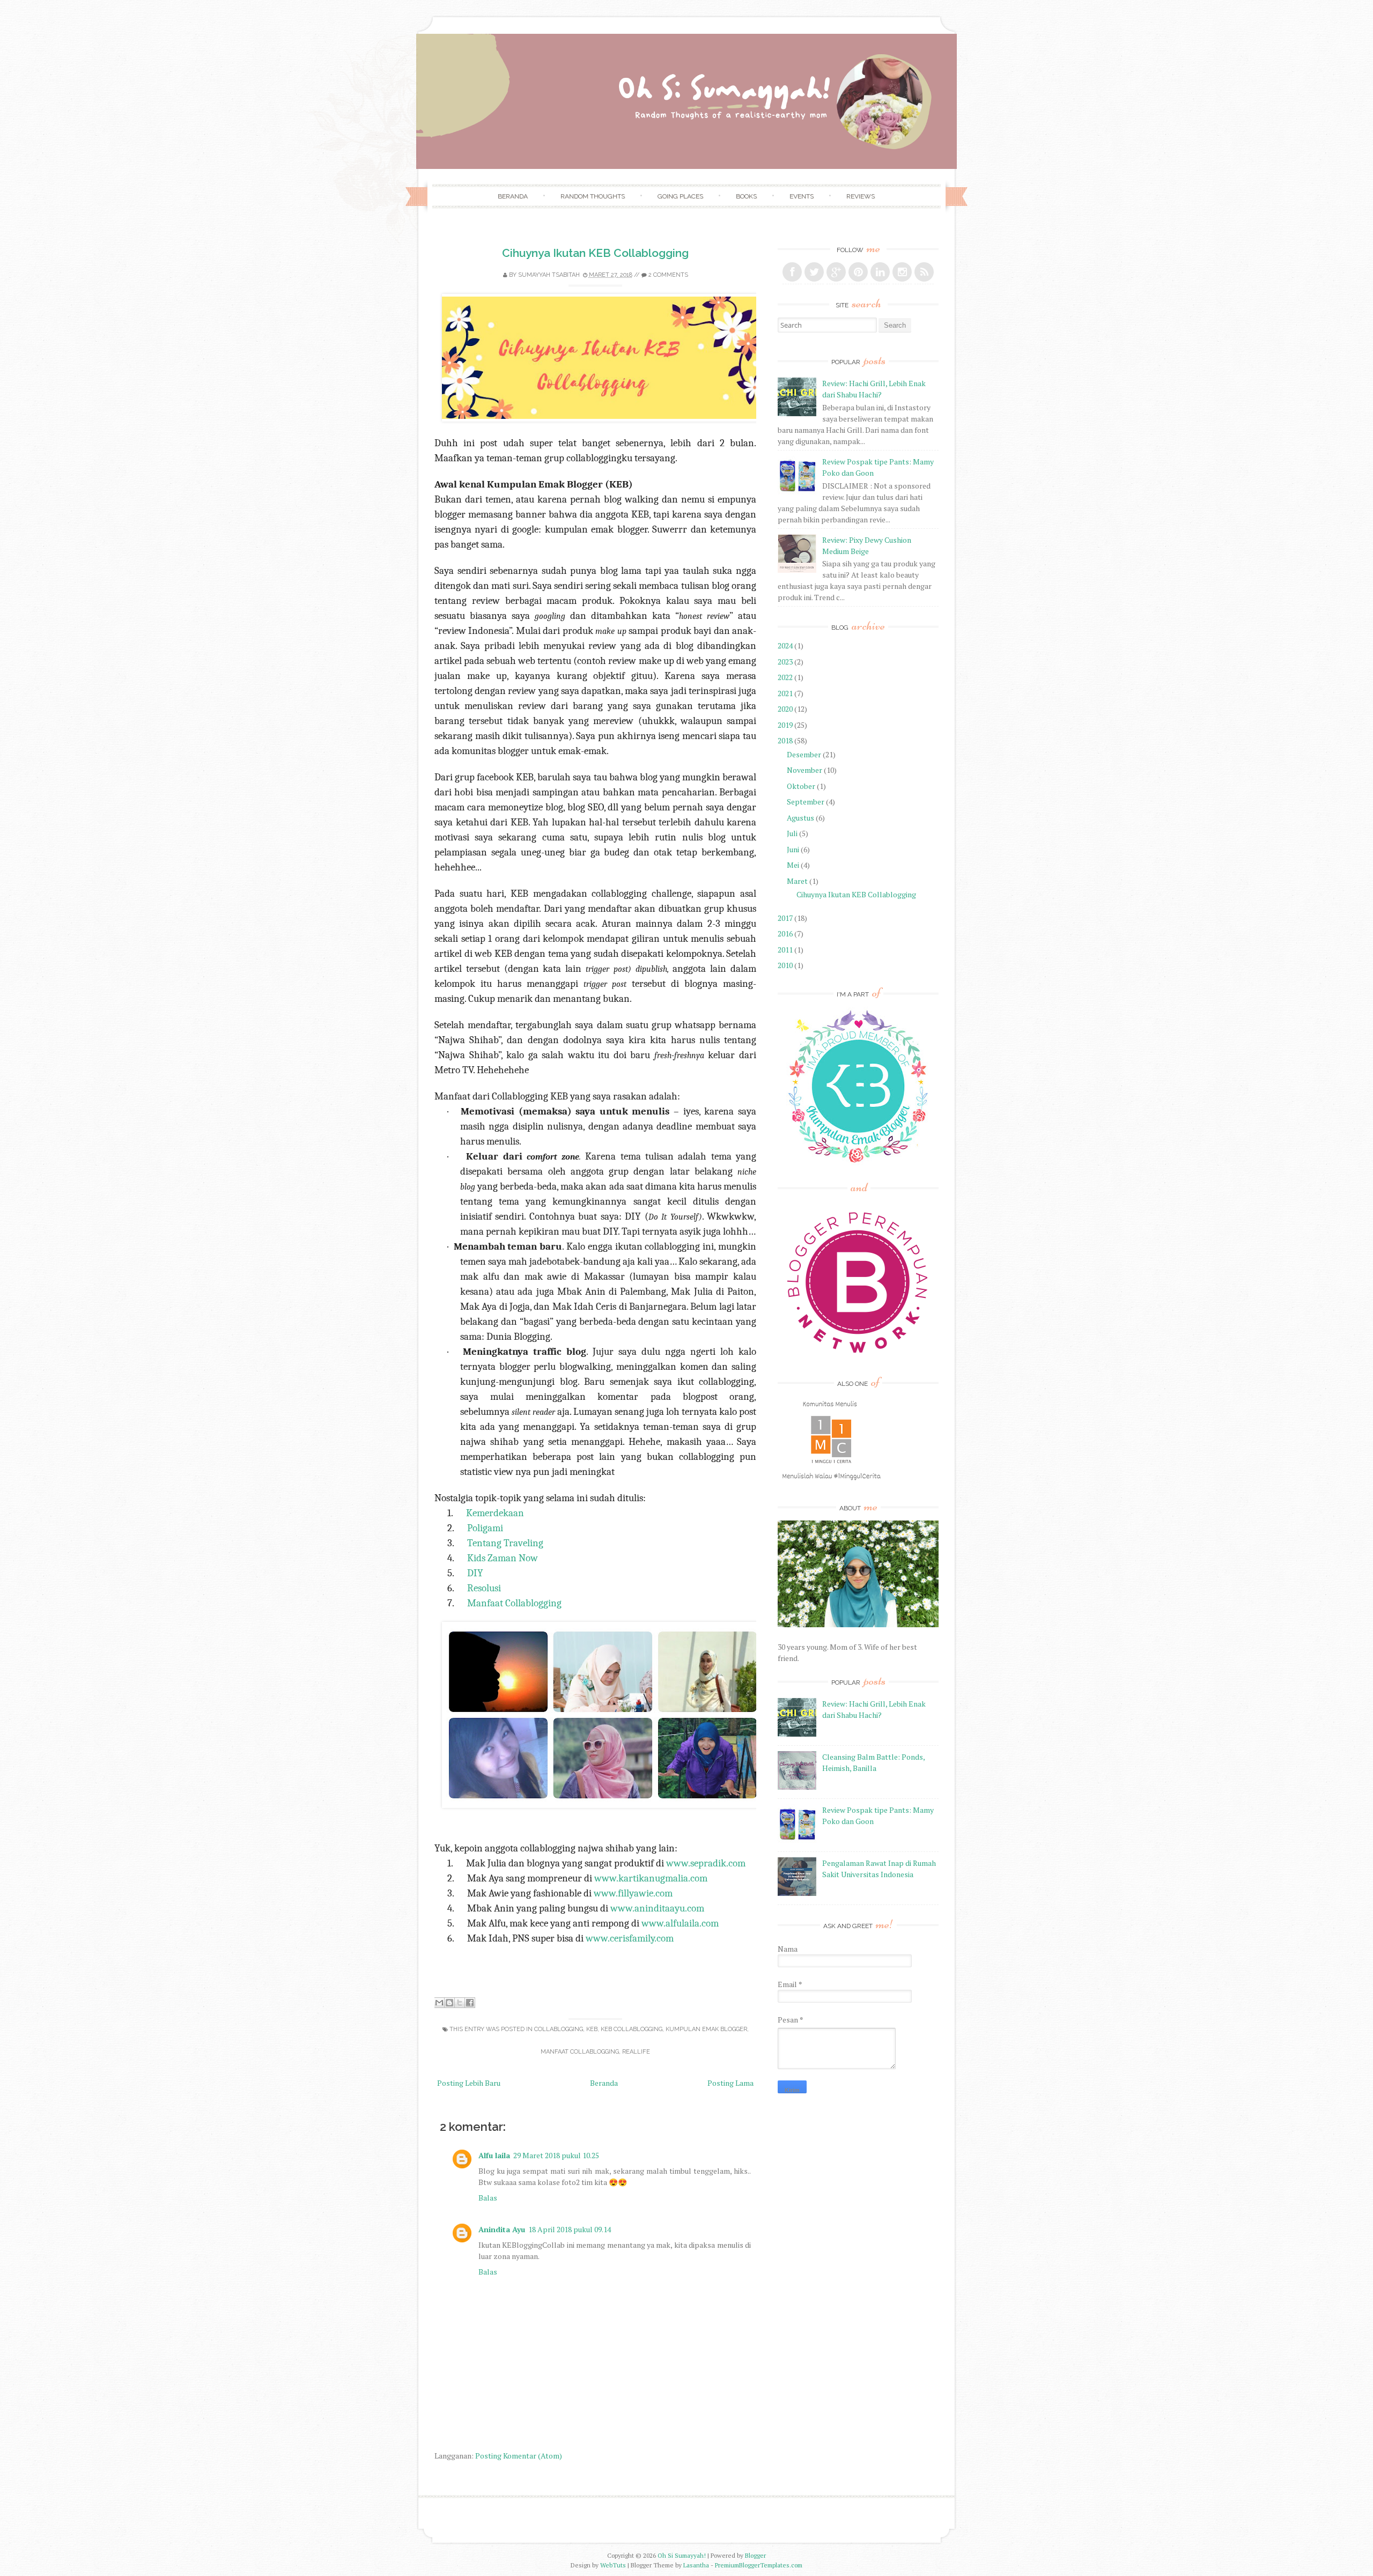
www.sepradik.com (706, 1863)
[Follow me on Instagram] (902, 272)
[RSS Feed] (924, 272)
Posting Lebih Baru (469, 2083)
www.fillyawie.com (633, 1893)
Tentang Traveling (505, 1543)
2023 (785, 662)
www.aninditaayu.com (657, 1908)
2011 (785, 950)
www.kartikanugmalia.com (651, 1878)
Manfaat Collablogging (514, 1603)
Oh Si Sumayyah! (682, 2555)
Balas (488, 2198)
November (804, 770)
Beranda (513, 196)
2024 (785, 645)
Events (802, 196)
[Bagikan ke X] (460, 2003)
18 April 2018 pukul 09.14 (570, 2229)
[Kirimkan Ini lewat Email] (439, 2003)
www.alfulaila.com (680, 1923)
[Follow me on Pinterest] (858, 272)
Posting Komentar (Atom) (519, 2456)
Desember (804, 754)
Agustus (800, 818)
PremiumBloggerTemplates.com (759, 2565)
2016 (785, 933)
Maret (797, 881)
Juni (793, 849)
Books (746, 196)
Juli (792, 833)
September (806, 802)
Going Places (680, 196)
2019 (785, 725)
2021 (785, 693)
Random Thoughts (593, 196)
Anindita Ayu (502, 2229)
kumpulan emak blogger (706, 2029)
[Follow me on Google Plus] (836, 272)
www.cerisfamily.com (630, 1938)
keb (592, 2029)
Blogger (755, 2555)
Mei (793, 865)
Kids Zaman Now (503, 1558)
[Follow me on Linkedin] (880, 272)
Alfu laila (494, 2155)
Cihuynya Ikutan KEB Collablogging (595, 253)
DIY (475, 1573)
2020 (785, 709)
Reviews (861, 196)
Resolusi (484, 1588)
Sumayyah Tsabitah (549, 275)
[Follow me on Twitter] (814, 272)
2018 (785, 740)
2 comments (668, 275)
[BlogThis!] (449, 2003)
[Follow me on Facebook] (792, 272)
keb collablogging (632, 2029)
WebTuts (613, 2565)
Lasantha (696, 2565)
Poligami (485, 1528)
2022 (785, 677)
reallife (636, 2052)
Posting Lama (730, 2083)
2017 (785, 918)
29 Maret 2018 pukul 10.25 (556, 2155)
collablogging (559, 2029)
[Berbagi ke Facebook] (470, 2003)
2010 (785, 965)
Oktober (801, 786)
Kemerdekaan (495, 1513)
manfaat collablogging (580, 2052)
